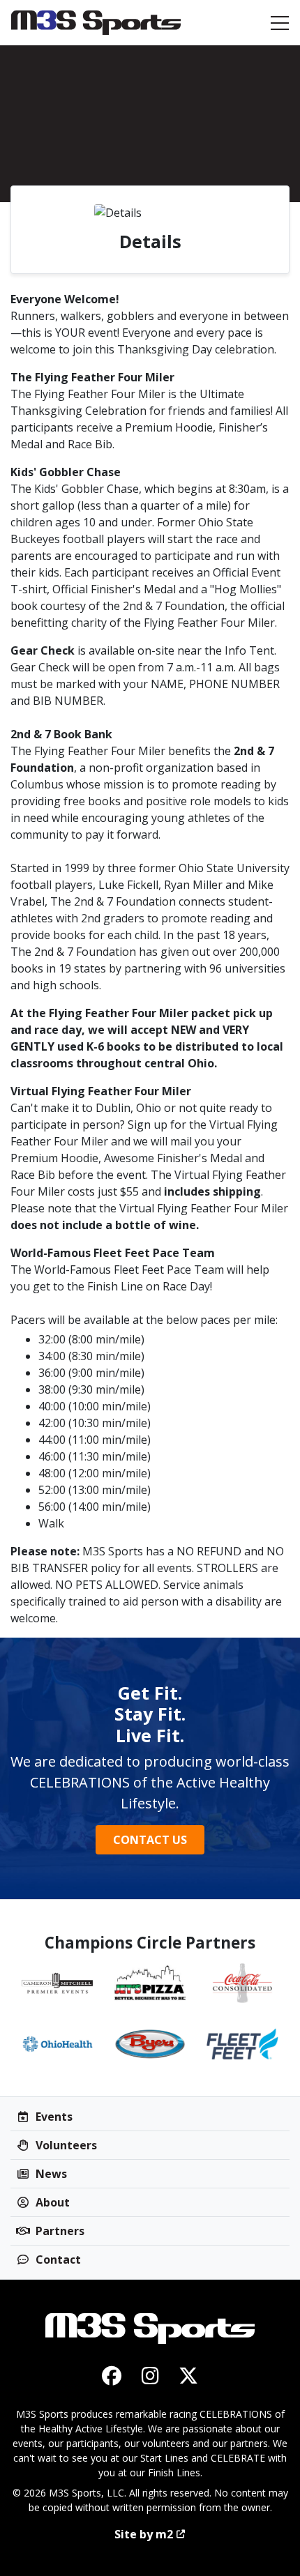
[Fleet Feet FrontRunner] (242, 2044)
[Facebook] (112, 2375)
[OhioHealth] (58, 2044)
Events (53, 2117)
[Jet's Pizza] (150, 1983)
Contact (57, 2259)
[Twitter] (189, 2375)
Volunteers (65, 2145)
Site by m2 (144, 2534)
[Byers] (150, 2044)
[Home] (96, 23)
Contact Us (150, 1840)
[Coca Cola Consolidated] (242, 1983)
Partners (59, 2231)
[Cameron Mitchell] (58, 1983)
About (51, 2202)
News (50, 2174)
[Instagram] (150, 2375)
